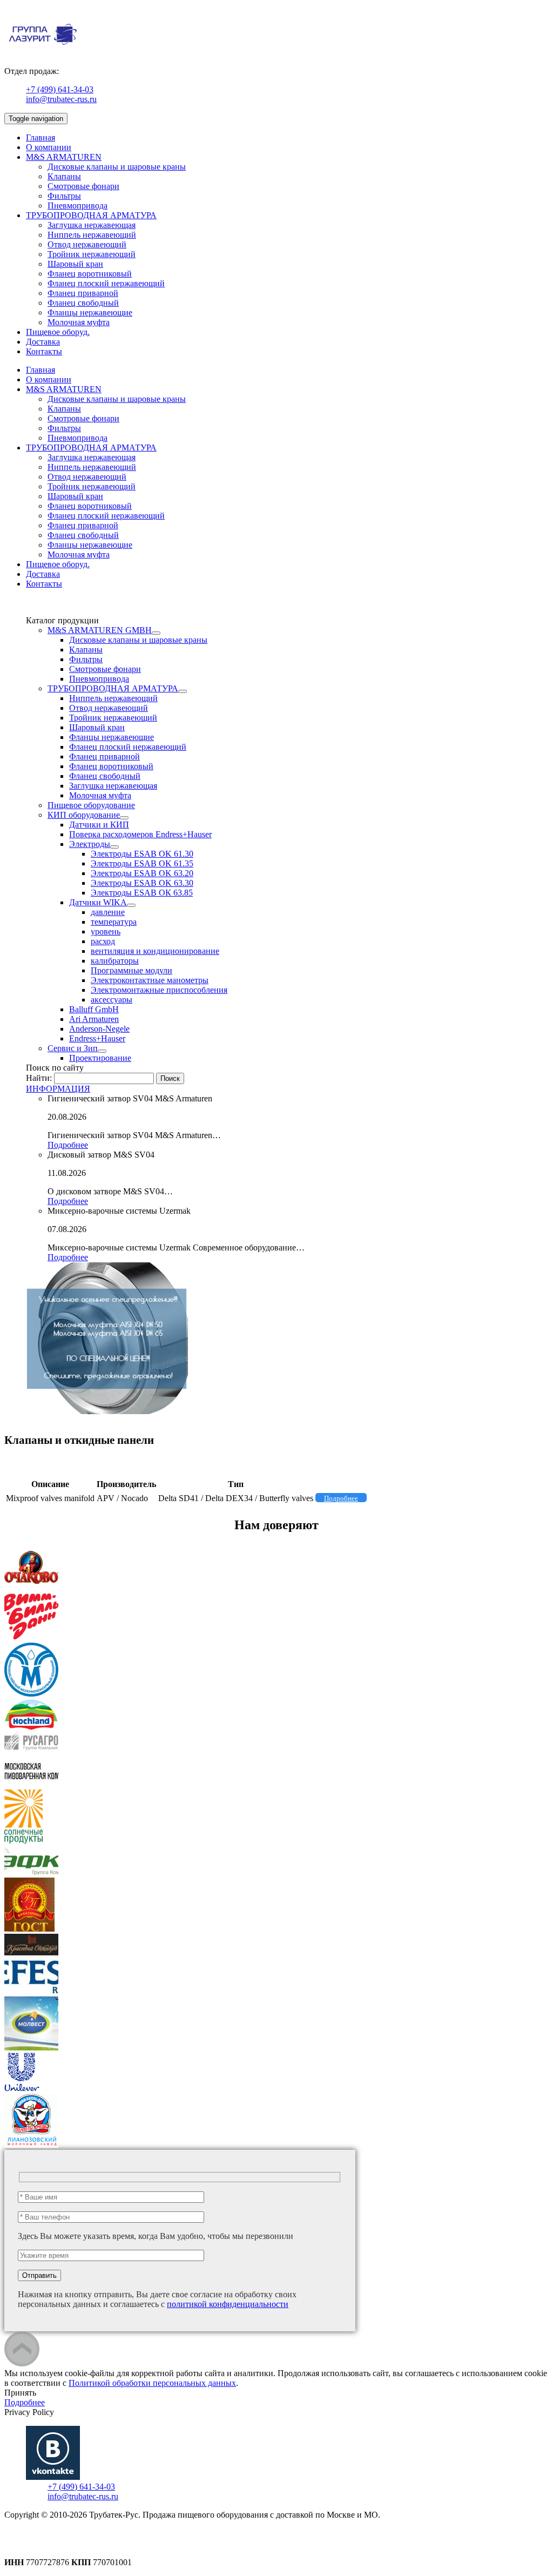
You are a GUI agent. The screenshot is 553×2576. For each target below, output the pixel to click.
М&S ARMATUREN (64, 157)
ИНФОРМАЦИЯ (58, 1089)
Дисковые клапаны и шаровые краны (117, 167)
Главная (41, 137)
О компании (49, 147)
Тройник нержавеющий (92, 254)
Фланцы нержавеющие (90, 312)
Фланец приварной (83, 293)
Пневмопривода (77, 206)
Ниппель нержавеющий (92, 235)
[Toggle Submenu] (156, 633)
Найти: (39, 1078)
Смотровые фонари (83, 186)
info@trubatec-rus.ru (61, 99)
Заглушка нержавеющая (92, 225)
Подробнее (68, 1145)
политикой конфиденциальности (228, 2304)
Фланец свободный (83, 303)
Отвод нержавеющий (87, 244)
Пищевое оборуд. (58, 332)
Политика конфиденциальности (63, 2534)
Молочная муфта (79, 322)
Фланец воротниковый (90, 274)
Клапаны (64, 176)
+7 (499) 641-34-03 (60, 89)
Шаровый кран (75, 264)
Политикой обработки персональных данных (152, 2383)
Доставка (43, 342)
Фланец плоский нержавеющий (106, 283)
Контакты (44, 351)
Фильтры (64, 196)
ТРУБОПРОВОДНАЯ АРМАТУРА (91, 215)
